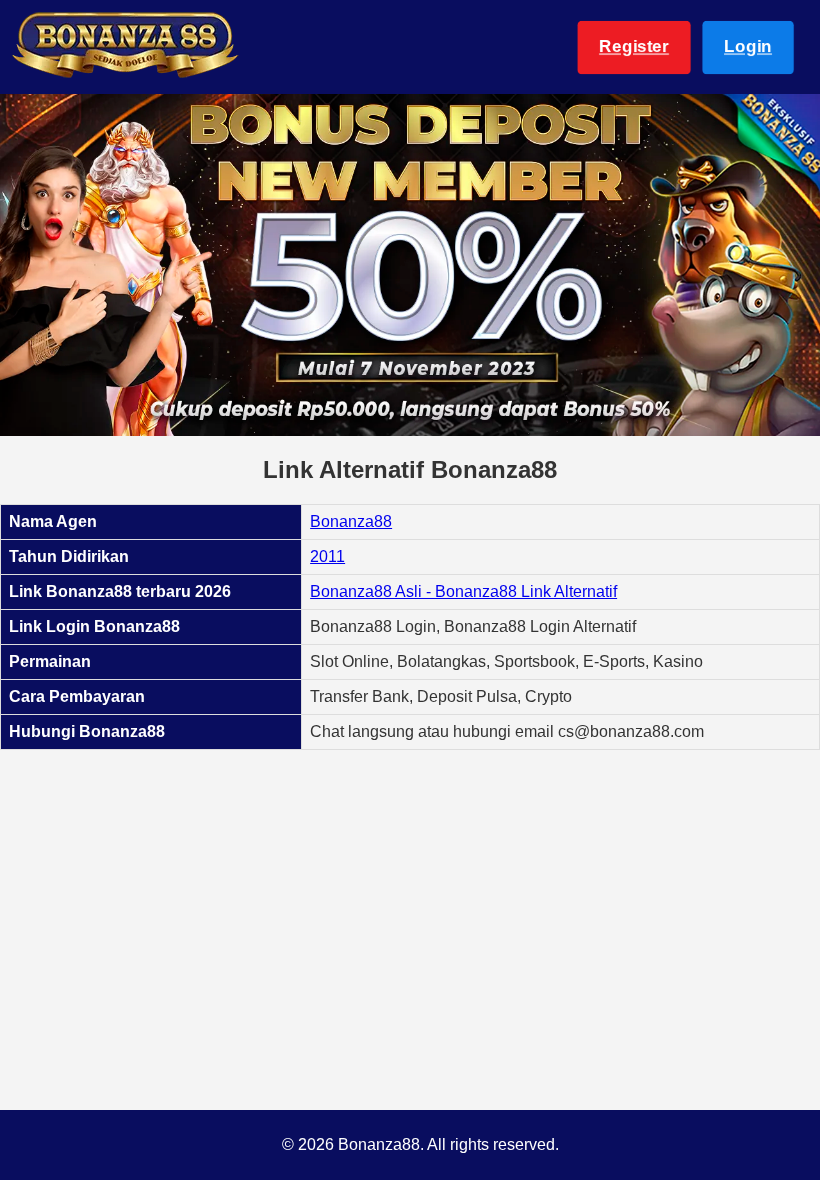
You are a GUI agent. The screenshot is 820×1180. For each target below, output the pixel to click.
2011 (327, 556)
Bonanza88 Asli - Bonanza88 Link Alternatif (463, 591)
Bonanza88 (351, 521)
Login (748, 46)
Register (634, 46)
